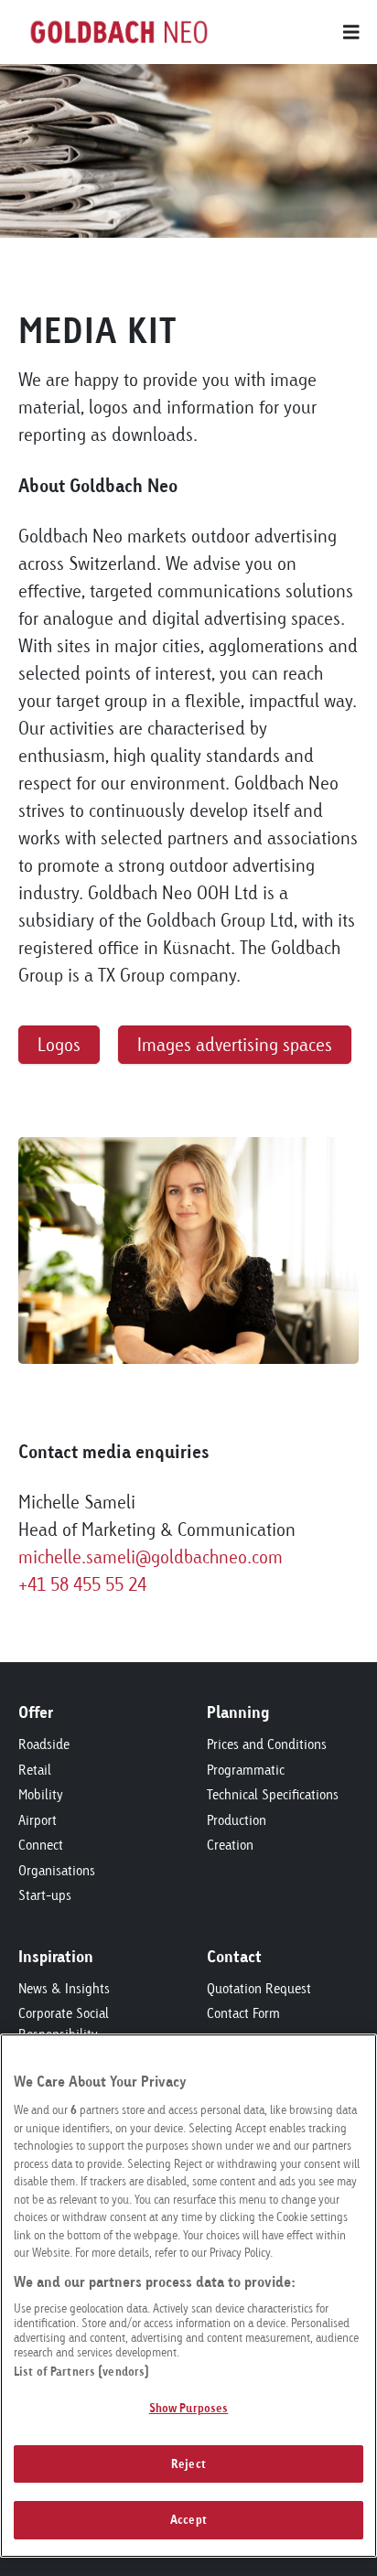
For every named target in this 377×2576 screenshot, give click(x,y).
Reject (188, 2463)
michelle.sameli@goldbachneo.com (151, 1556)
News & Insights (64, 1988)
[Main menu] (289, 32)
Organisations (57, 1870)
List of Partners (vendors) (81, 2371)
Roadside (44, 1744)
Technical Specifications (273, 1794)
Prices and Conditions (267, 1744)
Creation (230, 1845)
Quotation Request (259, 1988)
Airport (38, 1820)
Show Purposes (189, 2408)
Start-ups (45, 1895)
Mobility (41, 1794)
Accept (188, 2519)
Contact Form (243, 2013)
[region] (188, 2296)
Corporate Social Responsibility (64, 2023)
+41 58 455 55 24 (82, 1584)
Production (237, 1820)
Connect (41, 1845)
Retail (35, 1770)
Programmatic (246, 1770)
